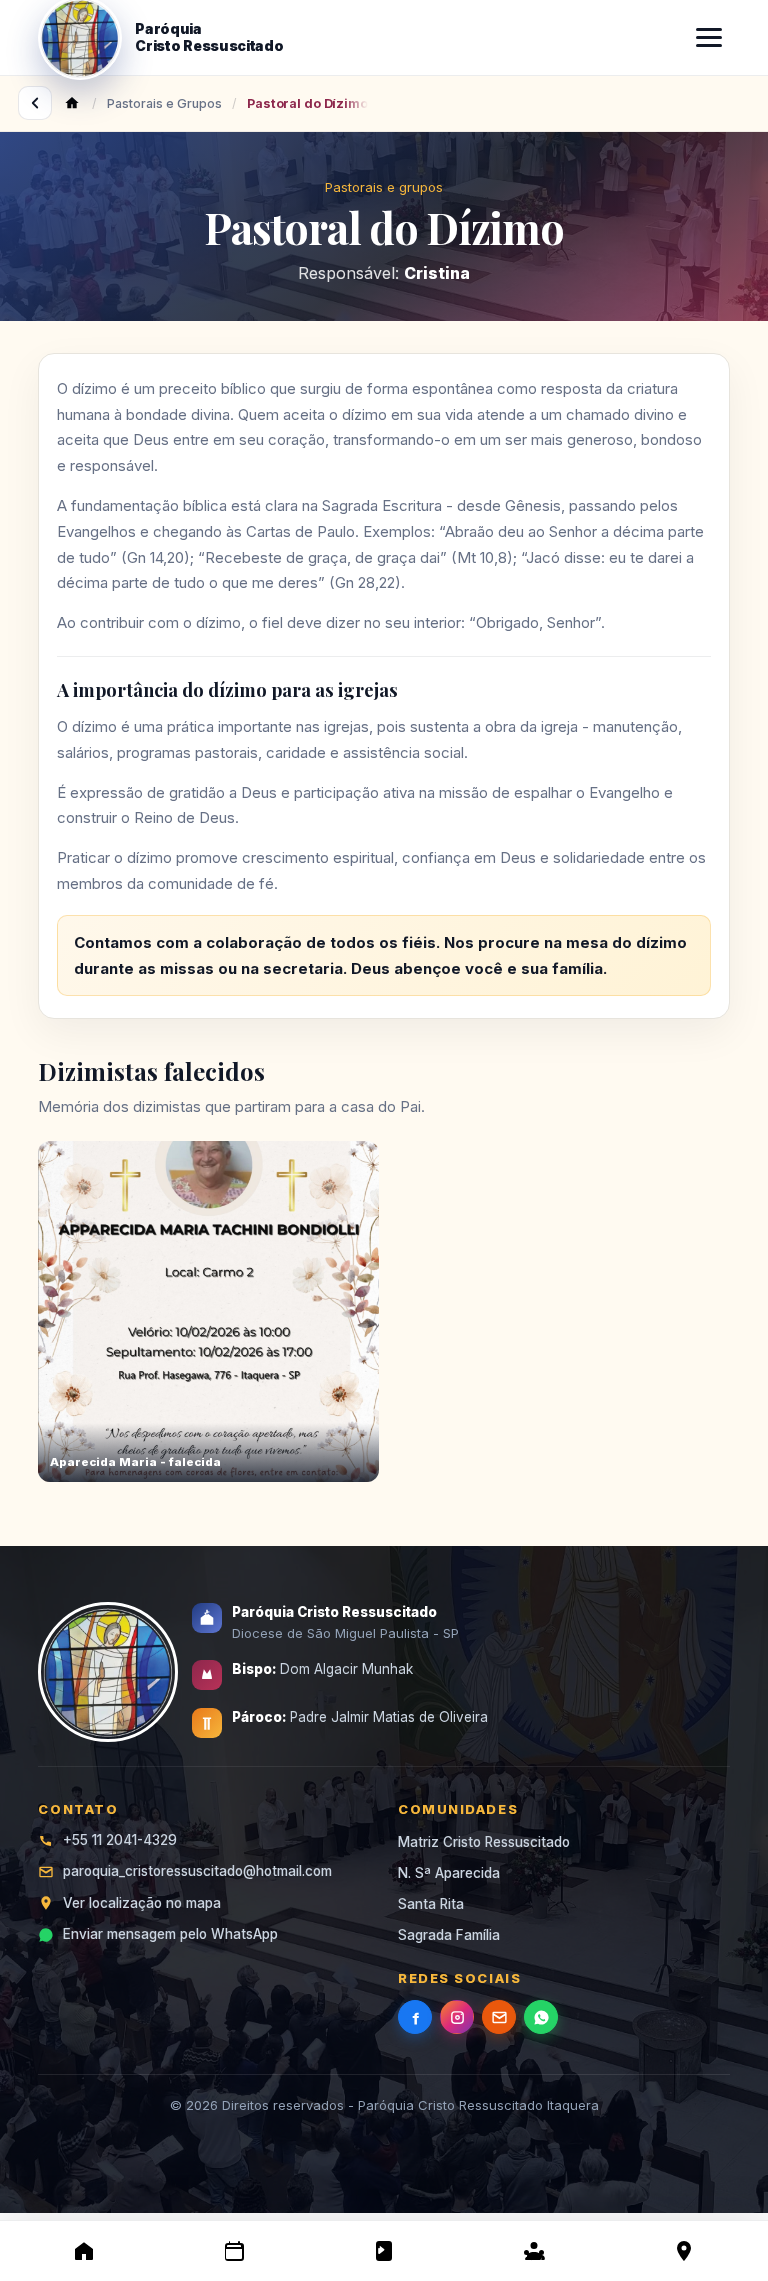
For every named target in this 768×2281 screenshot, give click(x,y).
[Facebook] (415, 2017)
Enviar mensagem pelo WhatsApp (170, 1934)
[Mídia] (384, 2251)
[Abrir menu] (709, 37)
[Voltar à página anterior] (35, 103)
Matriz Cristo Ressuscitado (484, 1842)
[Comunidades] (534, 2251)
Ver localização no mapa (142, 1903)
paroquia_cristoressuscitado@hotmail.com (197, 1871)
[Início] (84, 2251)
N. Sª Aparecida (449, 1873)
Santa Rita (431, 1904)
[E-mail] (499, 2017)
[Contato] (684, 2251)
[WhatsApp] (541, 2017)
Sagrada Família (449, 1935)
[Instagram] (457, 2017)
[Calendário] (234, 2251)
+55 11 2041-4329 (120, 1840)
